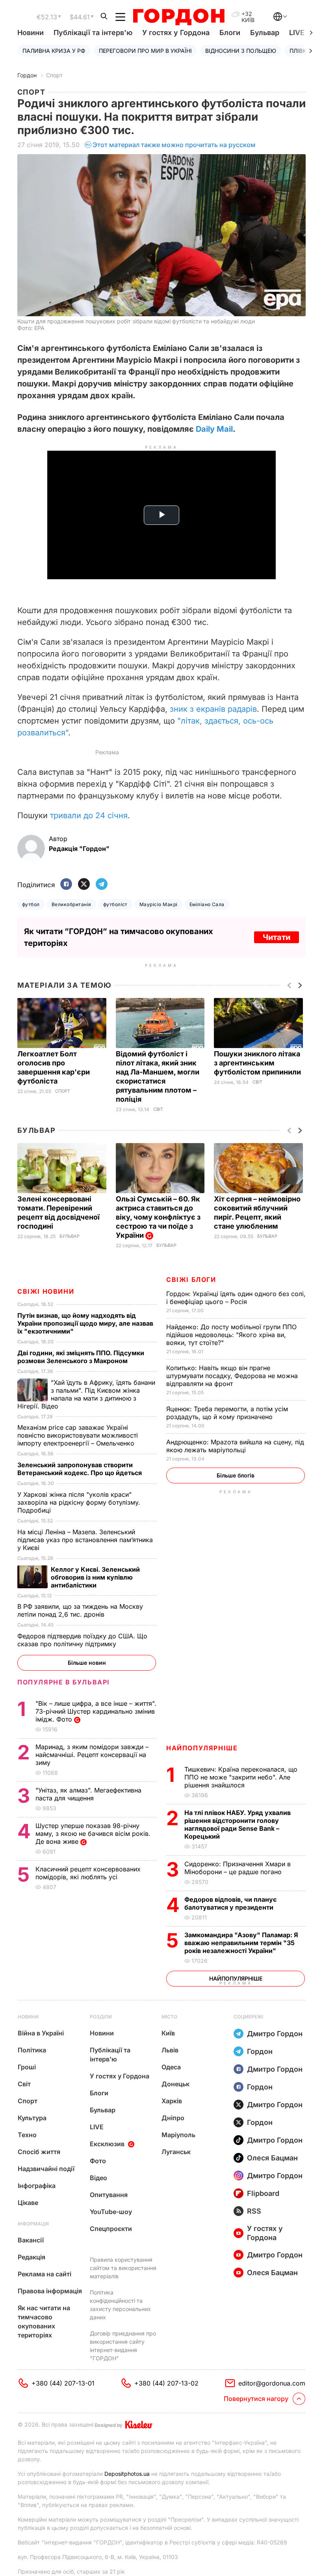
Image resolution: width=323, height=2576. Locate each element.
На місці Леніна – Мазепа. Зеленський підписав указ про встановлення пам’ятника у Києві (85, 1540)
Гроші (27, 2067)
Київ (168, 2033)
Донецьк (175, 2084)
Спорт (54, 75)
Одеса (171, 2067)
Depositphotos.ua (127, 2474)
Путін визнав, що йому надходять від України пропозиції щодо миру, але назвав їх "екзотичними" (85, 1323)
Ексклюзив (107, 2144)
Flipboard (263, 2193)
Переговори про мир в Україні (145, 51)
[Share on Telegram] (102, 885)
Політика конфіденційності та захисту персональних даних (120, 2305)
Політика (32, 2050)
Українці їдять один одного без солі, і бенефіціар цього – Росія (236, 1298)
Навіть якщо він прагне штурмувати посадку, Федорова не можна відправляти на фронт (232, 1376)
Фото (98, 2161)
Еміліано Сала (207, 904)
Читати (277, 937)
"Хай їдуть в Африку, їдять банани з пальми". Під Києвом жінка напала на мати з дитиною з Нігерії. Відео (86, 1394)
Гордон (27, 75)
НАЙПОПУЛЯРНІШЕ (202, 1748)
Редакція (32, 2257)
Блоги (230, 33)
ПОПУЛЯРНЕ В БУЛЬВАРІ (64, 1682)
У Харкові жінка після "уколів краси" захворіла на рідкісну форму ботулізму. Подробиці (79, 1502)
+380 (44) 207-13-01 (63, 2383)
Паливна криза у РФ (54, 51)
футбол (31, 904)
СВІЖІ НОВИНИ (46, 1291)
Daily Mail (214, 429)
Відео (98, 2178)
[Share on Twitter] (84, 885)
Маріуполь (178, 2135)
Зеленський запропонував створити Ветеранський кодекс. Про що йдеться (80, 1469)
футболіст (115, 904)
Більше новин (87, 1663)
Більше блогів (236, 1475)
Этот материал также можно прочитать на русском (174, 145)
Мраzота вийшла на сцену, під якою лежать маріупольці (235, 1446)
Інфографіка (37, 2186)
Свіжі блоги (191, 1280)
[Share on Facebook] (66, 885)
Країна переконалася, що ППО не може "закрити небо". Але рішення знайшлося (241, 1777)
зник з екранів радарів (213, 709)
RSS (254, 2211)
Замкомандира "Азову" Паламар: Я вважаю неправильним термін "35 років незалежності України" (241, 1943)
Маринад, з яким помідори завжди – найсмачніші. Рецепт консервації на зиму (92, 1755)
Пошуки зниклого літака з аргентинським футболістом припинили (258, 1063)
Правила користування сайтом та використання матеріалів (123, 2268)
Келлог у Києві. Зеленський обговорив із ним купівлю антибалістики (95, 1577)
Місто (169, 2017)
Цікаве (28, 2203)
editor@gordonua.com (272, 2383)
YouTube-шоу (111, 2212)
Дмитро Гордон (275, 2034)
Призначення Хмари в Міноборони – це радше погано (238, 1868)
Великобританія (71, 904)
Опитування (109, 2195)
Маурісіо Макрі (159, 904)
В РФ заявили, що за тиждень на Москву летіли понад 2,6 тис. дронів (80, 1610)
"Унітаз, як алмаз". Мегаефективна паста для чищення (88, 1794)
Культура (32, 2118)
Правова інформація (50, 2291)
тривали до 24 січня (89, 815)
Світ (158, 1109)
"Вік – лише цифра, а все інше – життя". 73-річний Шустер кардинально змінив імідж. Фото (96, 1711)
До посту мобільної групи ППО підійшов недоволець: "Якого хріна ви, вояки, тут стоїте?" (231, 1335)
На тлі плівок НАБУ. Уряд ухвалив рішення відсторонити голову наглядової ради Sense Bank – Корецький (238, 1824)
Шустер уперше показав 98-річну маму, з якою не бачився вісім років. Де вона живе (93, 1834)
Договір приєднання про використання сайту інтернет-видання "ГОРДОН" (123, 2346)
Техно (27, 2135)
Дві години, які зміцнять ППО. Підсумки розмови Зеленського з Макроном (81, 1357)
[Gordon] (179, 17)
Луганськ (176, 2152)
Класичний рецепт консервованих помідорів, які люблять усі (88, 1873)
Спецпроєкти (111, 2229)
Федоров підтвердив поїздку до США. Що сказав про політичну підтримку (82, 1640)
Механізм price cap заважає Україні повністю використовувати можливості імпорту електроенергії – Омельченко (78, 1435)
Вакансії (31, 2240)
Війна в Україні (41, 2033)
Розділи (101, 2017)
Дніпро (173, 2118)
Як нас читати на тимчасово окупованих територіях (44, 2321)
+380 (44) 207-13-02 (166, 2383)
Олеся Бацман (272, 2158)
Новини (31, 33)
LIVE (97, 2127)
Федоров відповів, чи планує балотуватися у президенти (230, 1903)
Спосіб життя (39, 2152)
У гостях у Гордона (176, 33)
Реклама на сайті (45, 2274)
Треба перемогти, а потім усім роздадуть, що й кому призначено (227, 1413)
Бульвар (265, 33)
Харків (172, 2101)
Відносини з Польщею (241, 51)
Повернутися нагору (256, 2399)
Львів (170, 2050)
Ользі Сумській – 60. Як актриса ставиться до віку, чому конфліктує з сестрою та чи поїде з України (158, 1217)
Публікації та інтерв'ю (93, 33)
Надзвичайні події (46, 2169)
